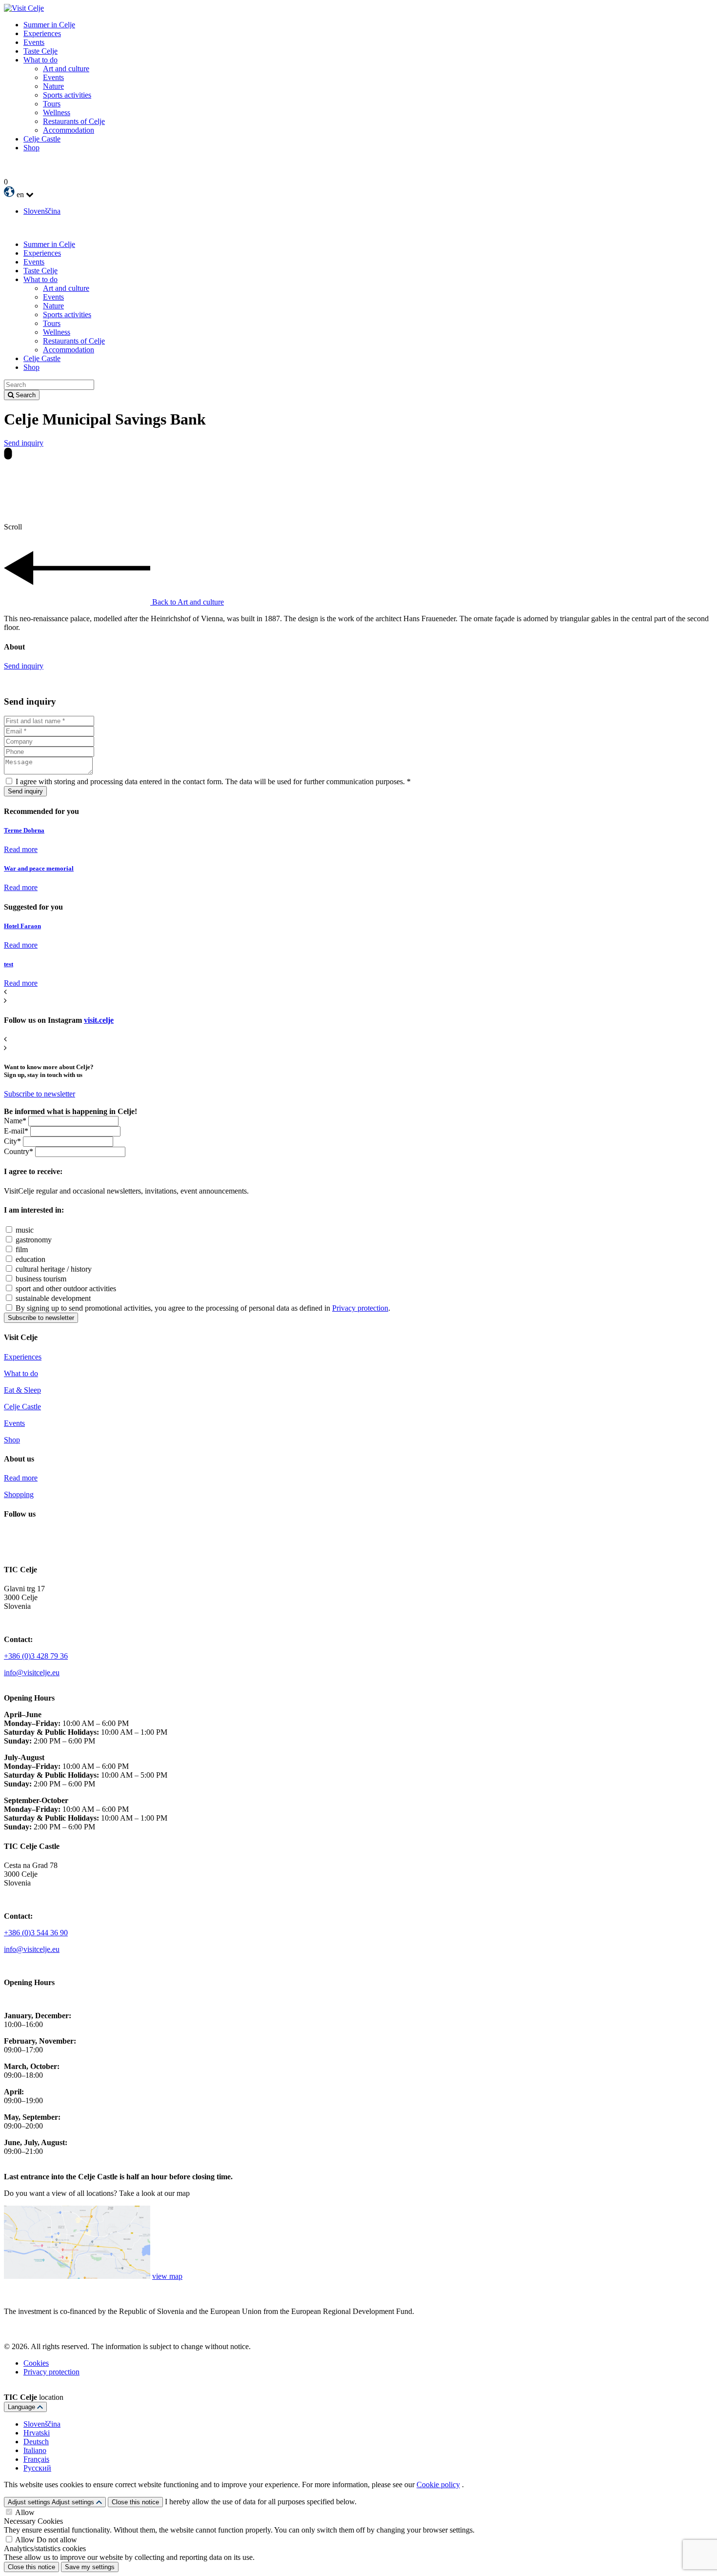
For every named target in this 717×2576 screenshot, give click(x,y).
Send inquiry (24, 443)
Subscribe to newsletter (40, 1094)
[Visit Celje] (24, 8)
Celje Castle (22, 1407)
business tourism (41, 1279)
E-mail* (16, 1131)
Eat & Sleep (22, 1390)
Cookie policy (438, 2485)
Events (14, 1423)
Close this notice (135, 2502)
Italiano (35, 2450)
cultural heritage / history (54, 1269)
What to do (21, 1373)
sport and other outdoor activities (66, 1288)
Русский (37, 2468)
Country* (19, 1151)
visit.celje (99, 1020)
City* (12, 1141)
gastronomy (34, 1240)
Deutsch (36, 2442)
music (25, 1230)
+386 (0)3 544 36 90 (36, 1933)
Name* (15, 1121)
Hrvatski (37, 2433)
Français (36, 2459)
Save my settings (90, 2567)
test (9, 964)
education (30, 1259)
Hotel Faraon (22, 926)
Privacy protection (360, 1308)
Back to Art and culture (188, 602)
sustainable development (53, 1298)
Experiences (23, 1357)
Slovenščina (42, 211)
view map (167, 2276)
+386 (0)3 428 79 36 (36, 1656)
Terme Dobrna (24, 830)
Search (26, 395)
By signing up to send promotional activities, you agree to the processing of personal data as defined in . (203, 1308)
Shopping (19, 1494)
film (22, 1249)
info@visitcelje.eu (32, 1673)
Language (22, 2407)
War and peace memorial (39, 868)
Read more (21, 849)
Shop (12, 1440)
